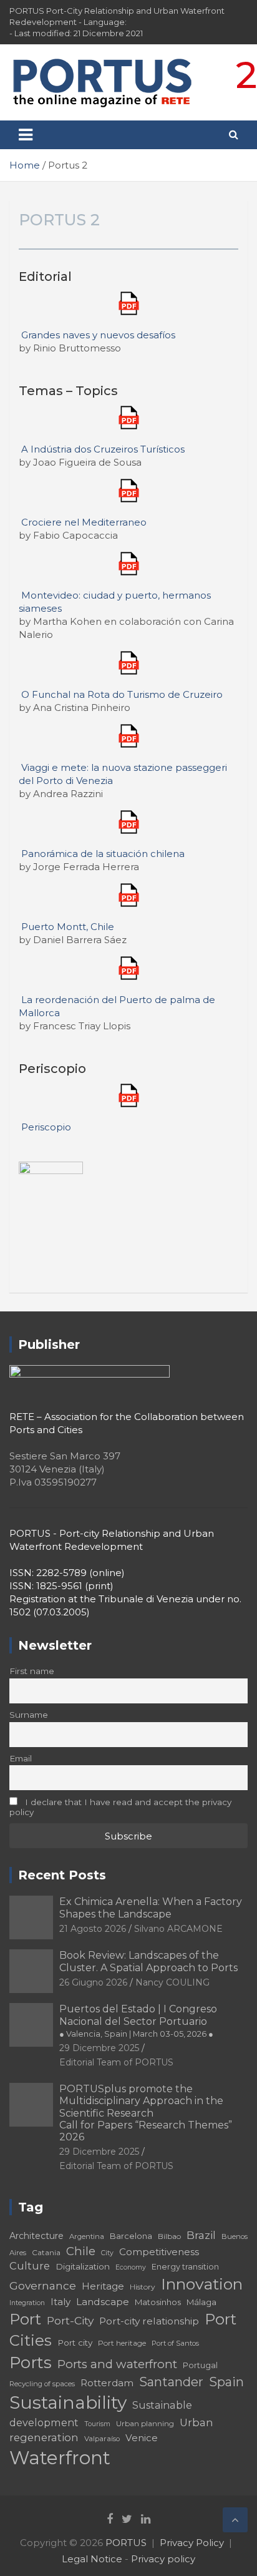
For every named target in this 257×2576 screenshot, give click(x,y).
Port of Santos (175, 2343)
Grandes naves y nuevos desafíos (98, 335)
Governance (43, 2285)
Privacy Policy (192, 2543)
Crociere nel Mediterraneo (84, 522)
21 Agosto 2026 (93, 1929)
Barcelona (131, 2236)
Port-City (70, 2320)
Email (21, 1758)
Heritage (103, 2286)
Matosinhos (158, 2302)
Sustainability (68, 2402)
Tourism (97, 2424)
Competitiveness (159, 2252)
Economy (131, 2267)
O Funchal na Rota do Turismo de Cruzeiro (122, 694)
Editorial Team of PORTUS (116, 2062)
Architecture (36, 2236)
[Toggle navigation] (26, 135)
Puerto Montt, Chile (68, 927)
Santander (171, 2382)
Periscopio (46, 1127)
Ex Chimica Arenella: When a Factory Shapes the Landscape (151, 1908)
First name (32, 1671)
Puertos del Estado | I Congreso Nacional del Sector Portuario (138, 2020)
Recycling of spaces (42, 2384)
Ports (31, 2362)
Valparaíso (102, 2439)
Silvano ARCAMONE (178, 1929)
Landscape (103, 2302)
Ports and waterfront (117, 2364)
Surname (29, 1715)
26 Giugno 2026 (93, 1982)
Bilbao (169, 2236)
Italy (61, 2302)
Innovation (202, 2284)
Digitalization (83, 2266)
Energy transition (185, 2267)
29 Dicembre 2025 (99, 2048)
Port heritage (122, 2343)
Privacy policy (163, 2559)
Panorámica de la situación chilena (103, 854)
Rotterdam (107, 2383)
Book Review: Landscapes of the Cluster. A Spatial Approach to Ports (148, 1961)
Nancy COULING (172, 1982)
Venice (142, 2438)
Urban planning (145, 2423)
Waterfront (60, 2458)
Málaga (201, 2302)
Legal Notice (92, 2559)
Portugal (200, 2365)
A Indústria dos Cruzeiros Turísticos (103, 449)
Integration (27, 2303)
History (143, 2287)
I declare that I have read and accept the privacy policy (120, 1807)
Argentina (87, 2236)
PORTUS (126, 2543)
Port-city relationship (149, 2321)
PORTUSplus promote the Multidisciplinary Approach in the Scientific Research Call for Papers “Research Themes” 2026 (146, 2113)
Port (25, 2319)
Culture (30, 2266)
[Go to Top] (235, 2520)
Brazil (201, 2235)
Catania (46, 2252)
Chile (81, 2251)
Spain (226, 2382)
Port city (75, 2343)
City (107, 2253)
